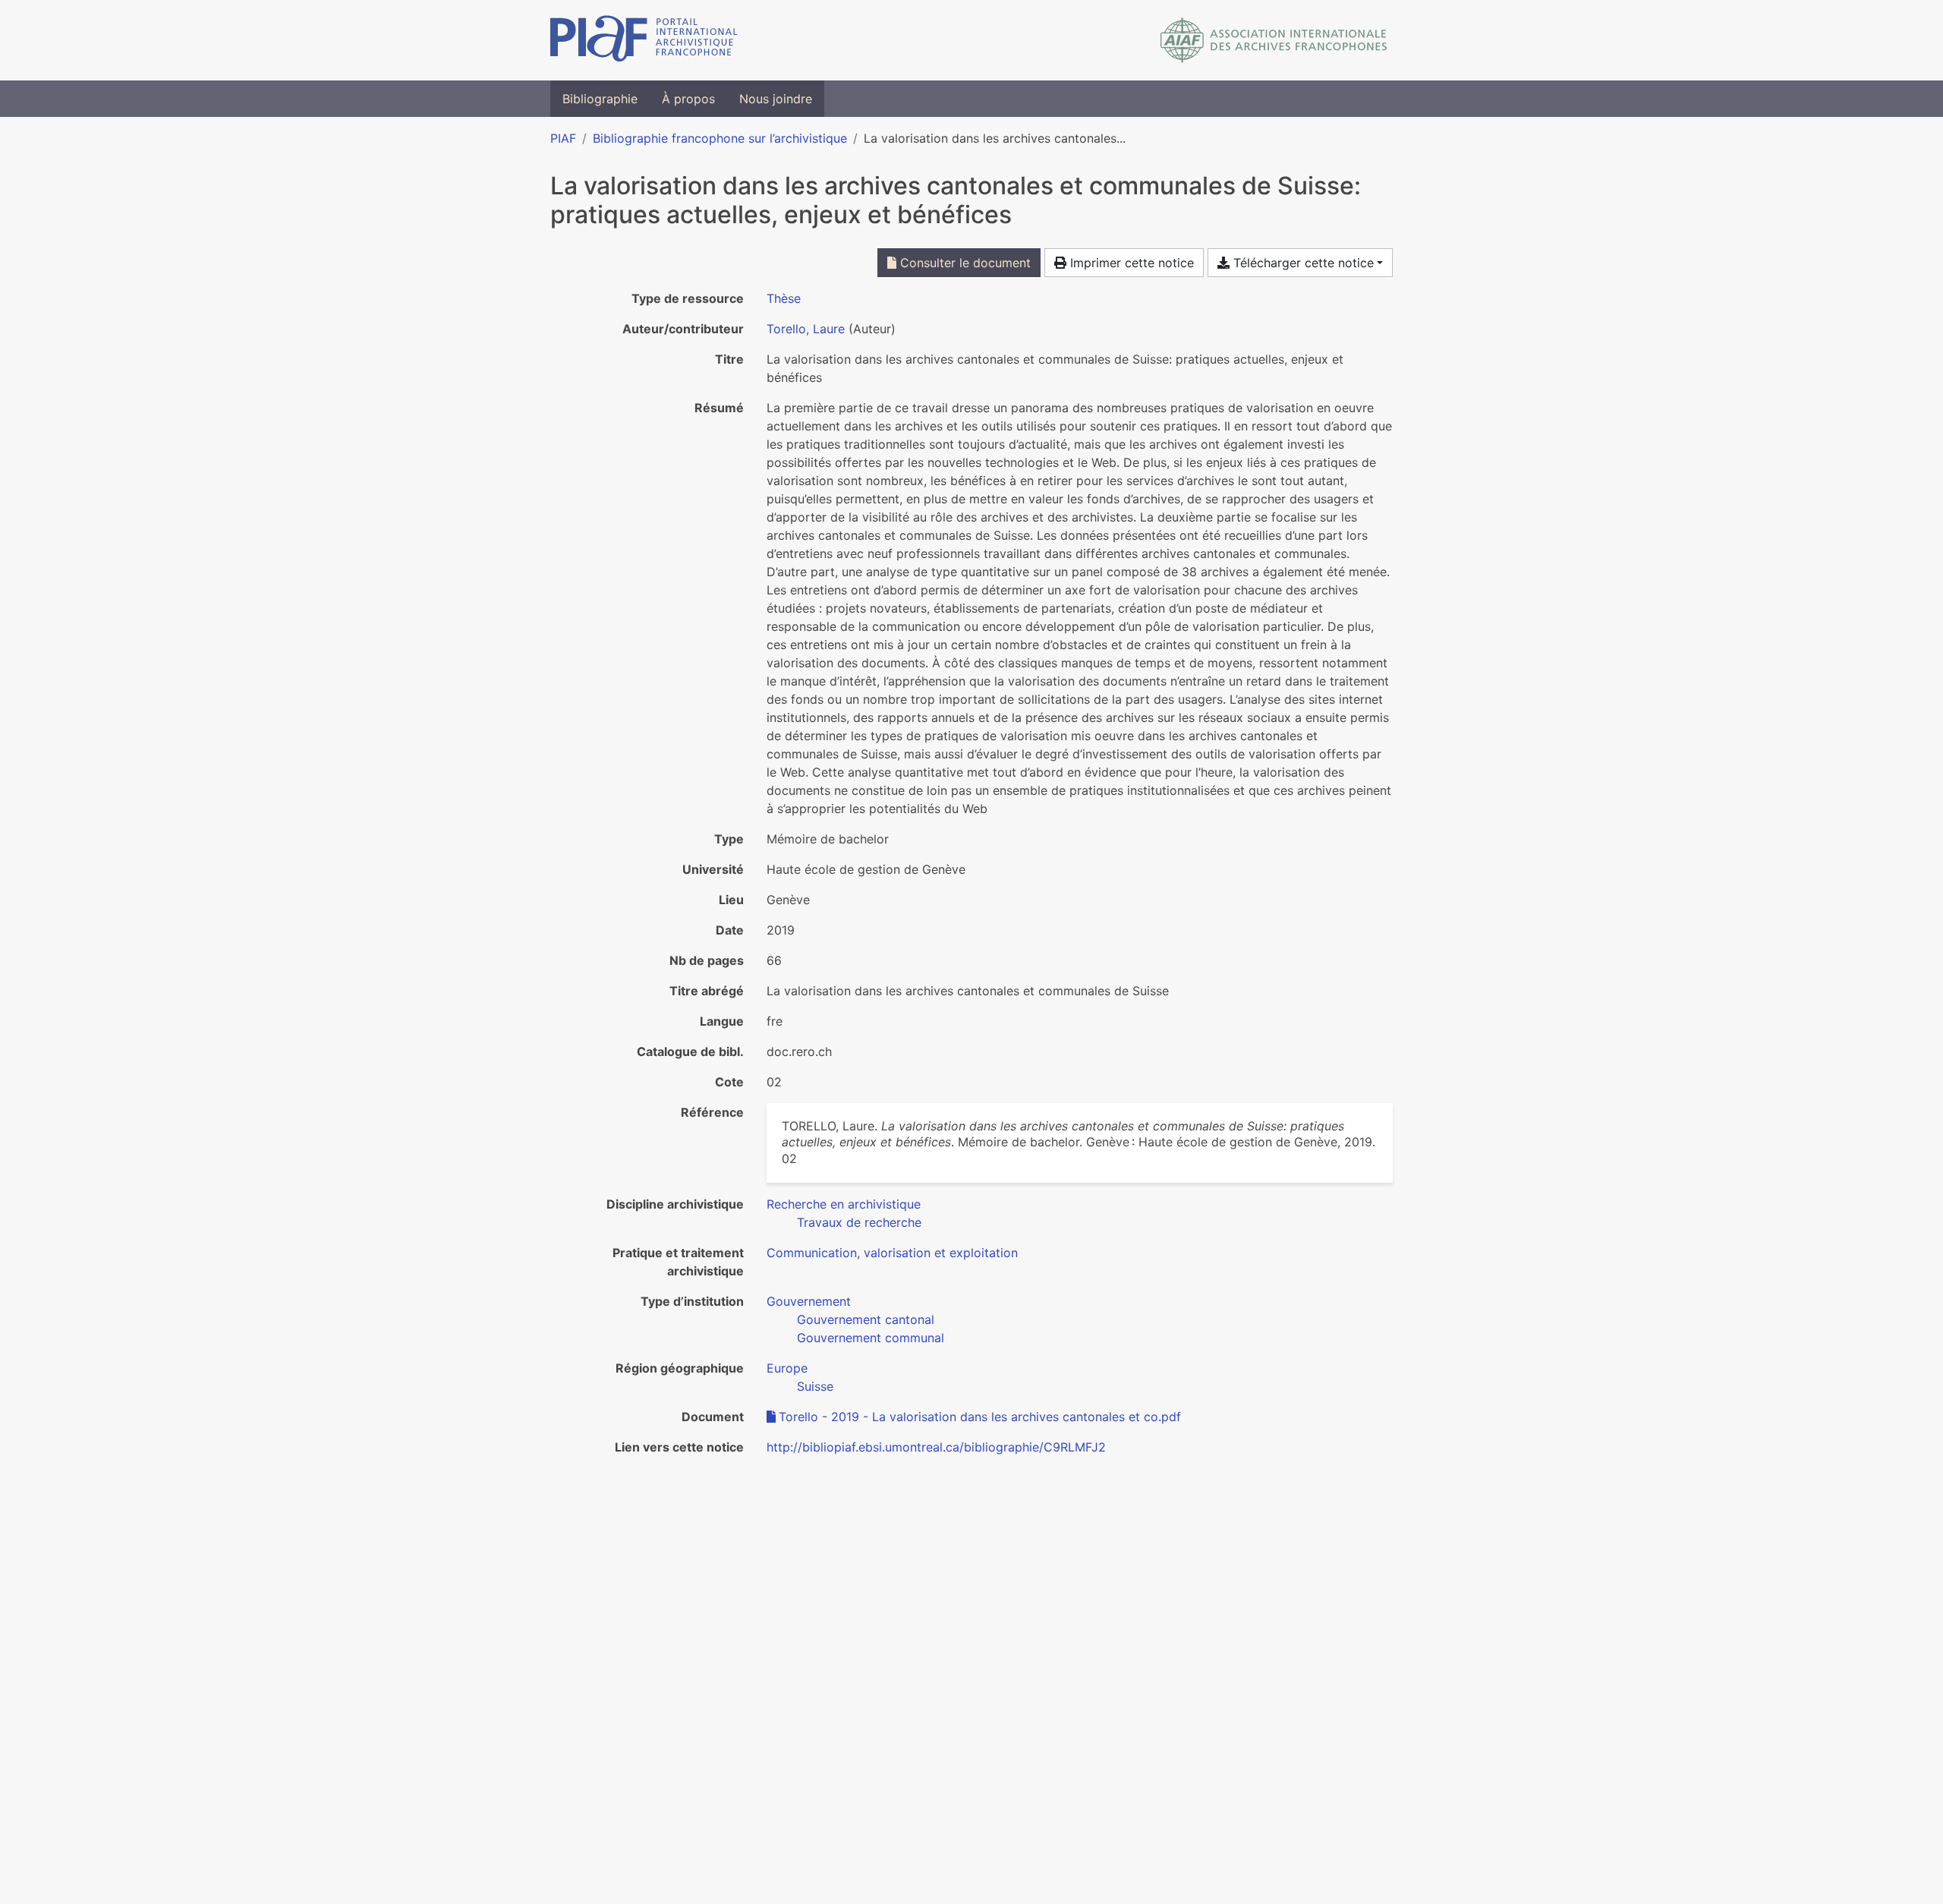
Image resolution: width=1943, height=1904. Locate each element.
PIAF (563, 138)
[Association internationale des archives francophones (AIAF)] (1274, 40)
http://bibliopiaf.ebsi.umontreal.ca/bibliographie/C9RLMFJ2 (936, 1447)
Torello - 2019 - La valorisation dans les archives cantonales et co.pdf (980, 1417)
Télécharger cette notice (1302, 263)
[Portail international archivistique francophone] (644, 40)
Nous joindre (776, 99)
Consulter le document (964, 263)
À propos (688, 99)
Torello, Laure (806, 329)
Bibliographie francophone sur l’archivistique (720, 138)
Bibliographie (600, 99)
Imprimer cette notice (1130, 263)
